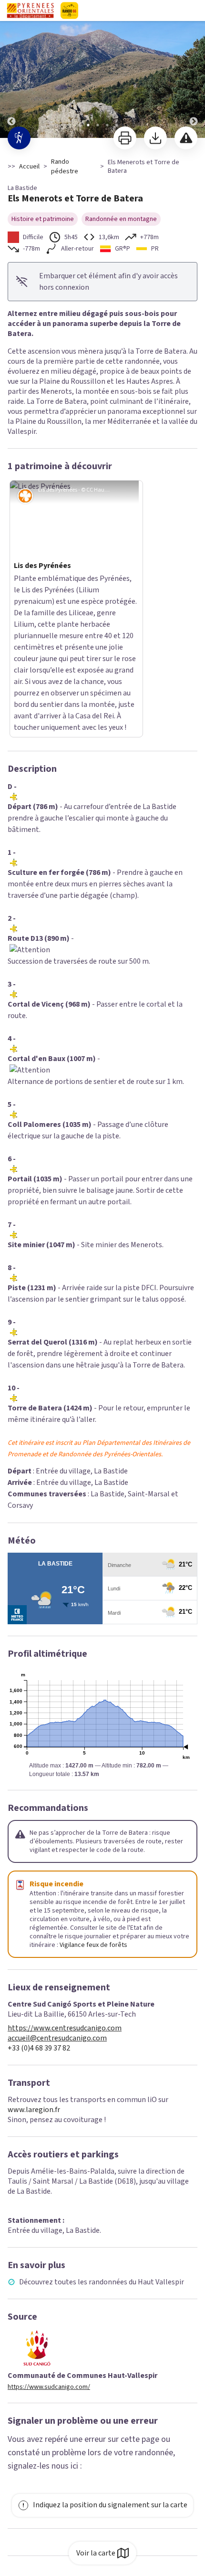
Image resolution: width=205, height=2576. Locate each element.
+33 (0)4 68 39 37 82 (39, 1922)
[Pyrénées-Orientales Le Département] (97, 11)
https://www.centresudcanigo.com (65, 1902)
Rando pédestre (65, 167)
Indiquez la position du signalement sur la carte (110, 2379)
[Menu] (195, 11)
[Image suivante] (194, 69)
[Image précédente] (11, 69)
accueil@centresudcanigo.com (57, 1912)
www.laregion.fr (34, 1984)
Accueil (29, 167)
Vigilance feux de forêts (93, 1819)
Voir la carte (96, 2553)
